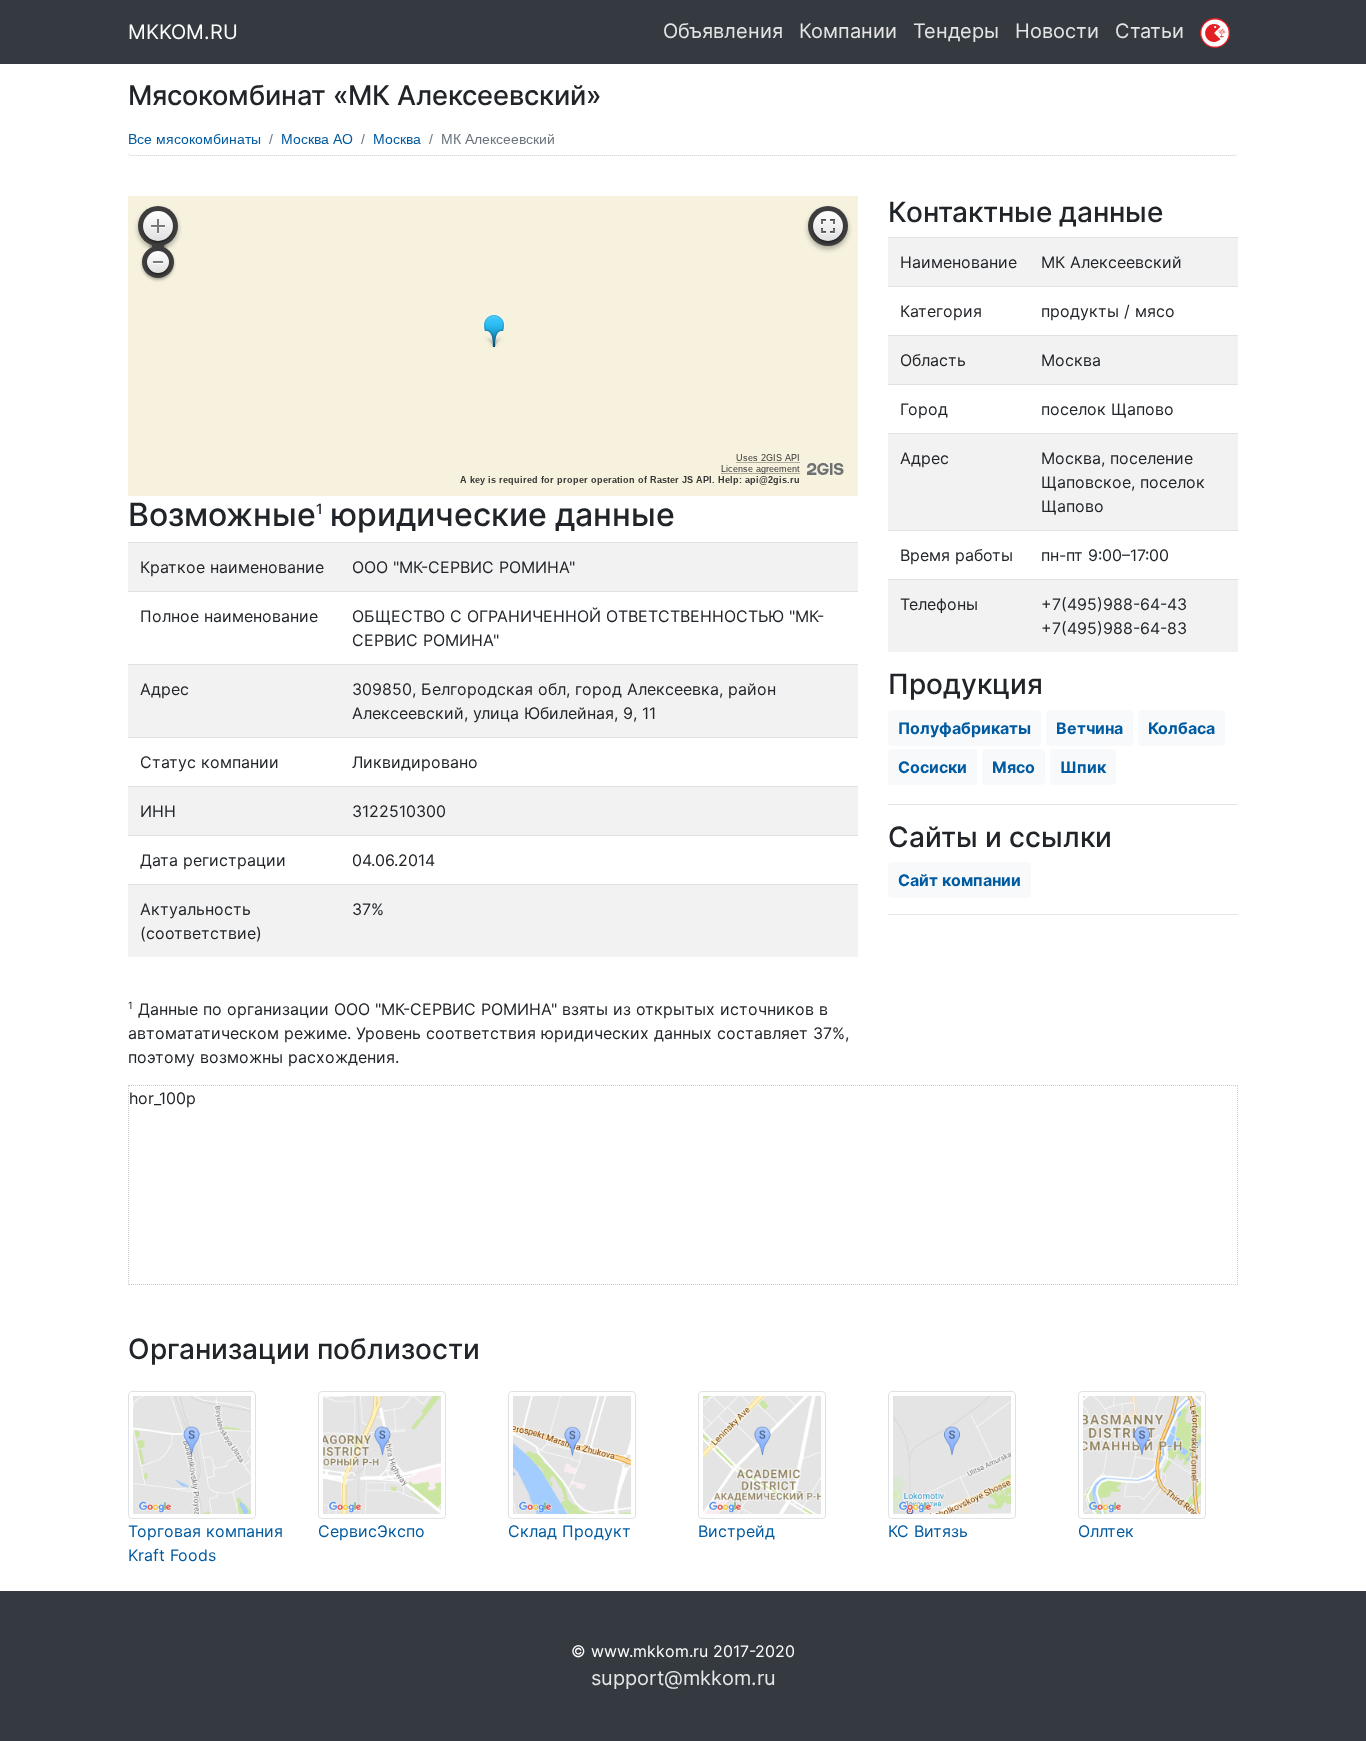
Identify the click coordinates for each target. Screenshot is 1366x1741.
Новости (1057, 31)
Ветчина (1089, 728)
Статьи (1149, 31)
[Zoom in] (158, 226)
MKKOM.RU (183, 32)
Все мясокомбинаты (194, 139)
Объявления (723, 31)
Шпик (1083, 767)
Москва (397, 139)
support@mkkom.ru (683, 1678)
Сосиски (932, 767)
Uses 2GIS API (768, 458)
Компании (848, 31)
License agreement (760, 469)
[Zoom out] (158, 262)
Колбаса (1181, 728)
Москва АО (317, 139)
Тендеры (956, 31)
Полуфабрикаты (964, 728)
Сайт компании (959, 880)
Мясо (1013, 767)
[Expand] (828, 226)
